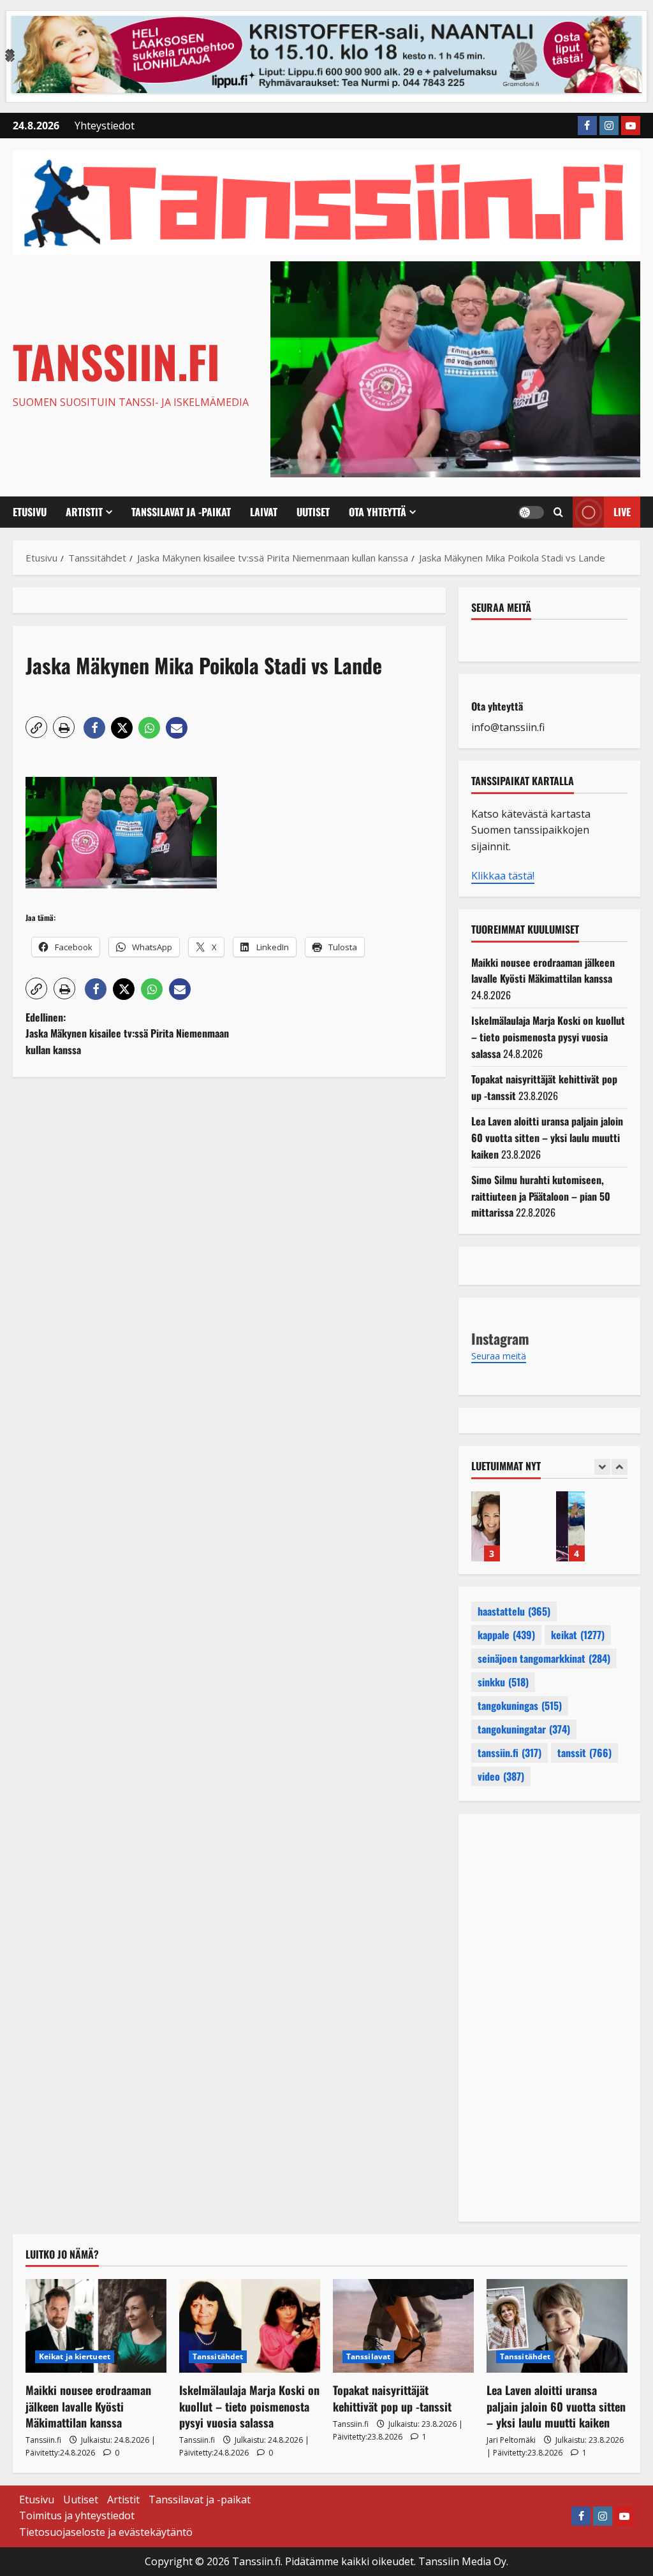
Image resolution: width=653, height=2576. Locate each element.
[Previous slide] (602, 1467)
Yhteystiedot (105, 126)
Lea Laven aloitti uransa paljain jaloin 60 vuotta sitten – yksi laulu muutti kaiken (547, 1137)
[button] (558, 512)
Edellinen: (127, 1033)
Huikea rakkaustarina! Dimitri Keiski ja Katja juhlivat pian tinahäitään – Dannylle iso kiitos (570, 1526)
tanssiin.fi (510, 1753)
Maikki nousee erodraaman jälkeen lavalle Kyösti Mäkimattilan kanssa (543, 971)
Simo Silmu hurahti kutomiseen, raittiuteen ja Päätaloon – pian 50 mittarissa (541, 1196)
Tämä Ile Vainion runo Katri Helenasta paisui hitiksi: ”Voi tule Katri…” (486, 1526)
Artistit (84, 512)
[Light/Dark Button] (531, 512)
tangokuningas (520, 1705)
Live (622, 512)
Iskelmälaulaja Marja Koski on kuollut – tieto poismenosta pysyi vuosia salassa (548, 1037)
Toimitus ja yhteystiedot (77, 2515)
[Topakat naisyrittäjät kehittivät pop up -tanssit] (403, 2326)
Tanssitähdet (218, 2356)
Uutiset (313, 512)
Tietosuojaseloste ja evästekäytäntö (106, 2532)
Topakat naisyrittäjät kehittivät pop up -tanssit (392, 2398)
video (501, 1776)
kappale (506, 1635)
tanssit (584, 1753)
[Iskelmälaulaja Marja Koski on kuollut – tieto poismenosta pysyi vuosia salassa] (250, 2326)
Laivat (264, 512)
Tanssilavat (368, 2356)
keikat (578, 1635)
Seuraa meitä (501, 607)
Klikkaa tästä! (503, 876)
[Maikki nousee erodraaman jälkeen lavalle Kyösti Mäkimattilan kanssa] (96, 2326)
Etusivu (30, 512)
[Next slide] (620, 1467)
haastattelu (514, 1611)
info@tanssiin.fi (508, 727)
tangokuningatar (524, 1729)
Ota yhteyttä (378, 512)
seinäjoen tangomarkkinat (544, 1658)
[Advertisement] (229, 1219)
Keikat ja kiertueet (75, 2356)
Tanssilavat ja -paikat (181, 512)
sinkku (503, 1682)
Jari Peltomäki (511, 2440)
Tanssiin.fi (116, 361)
